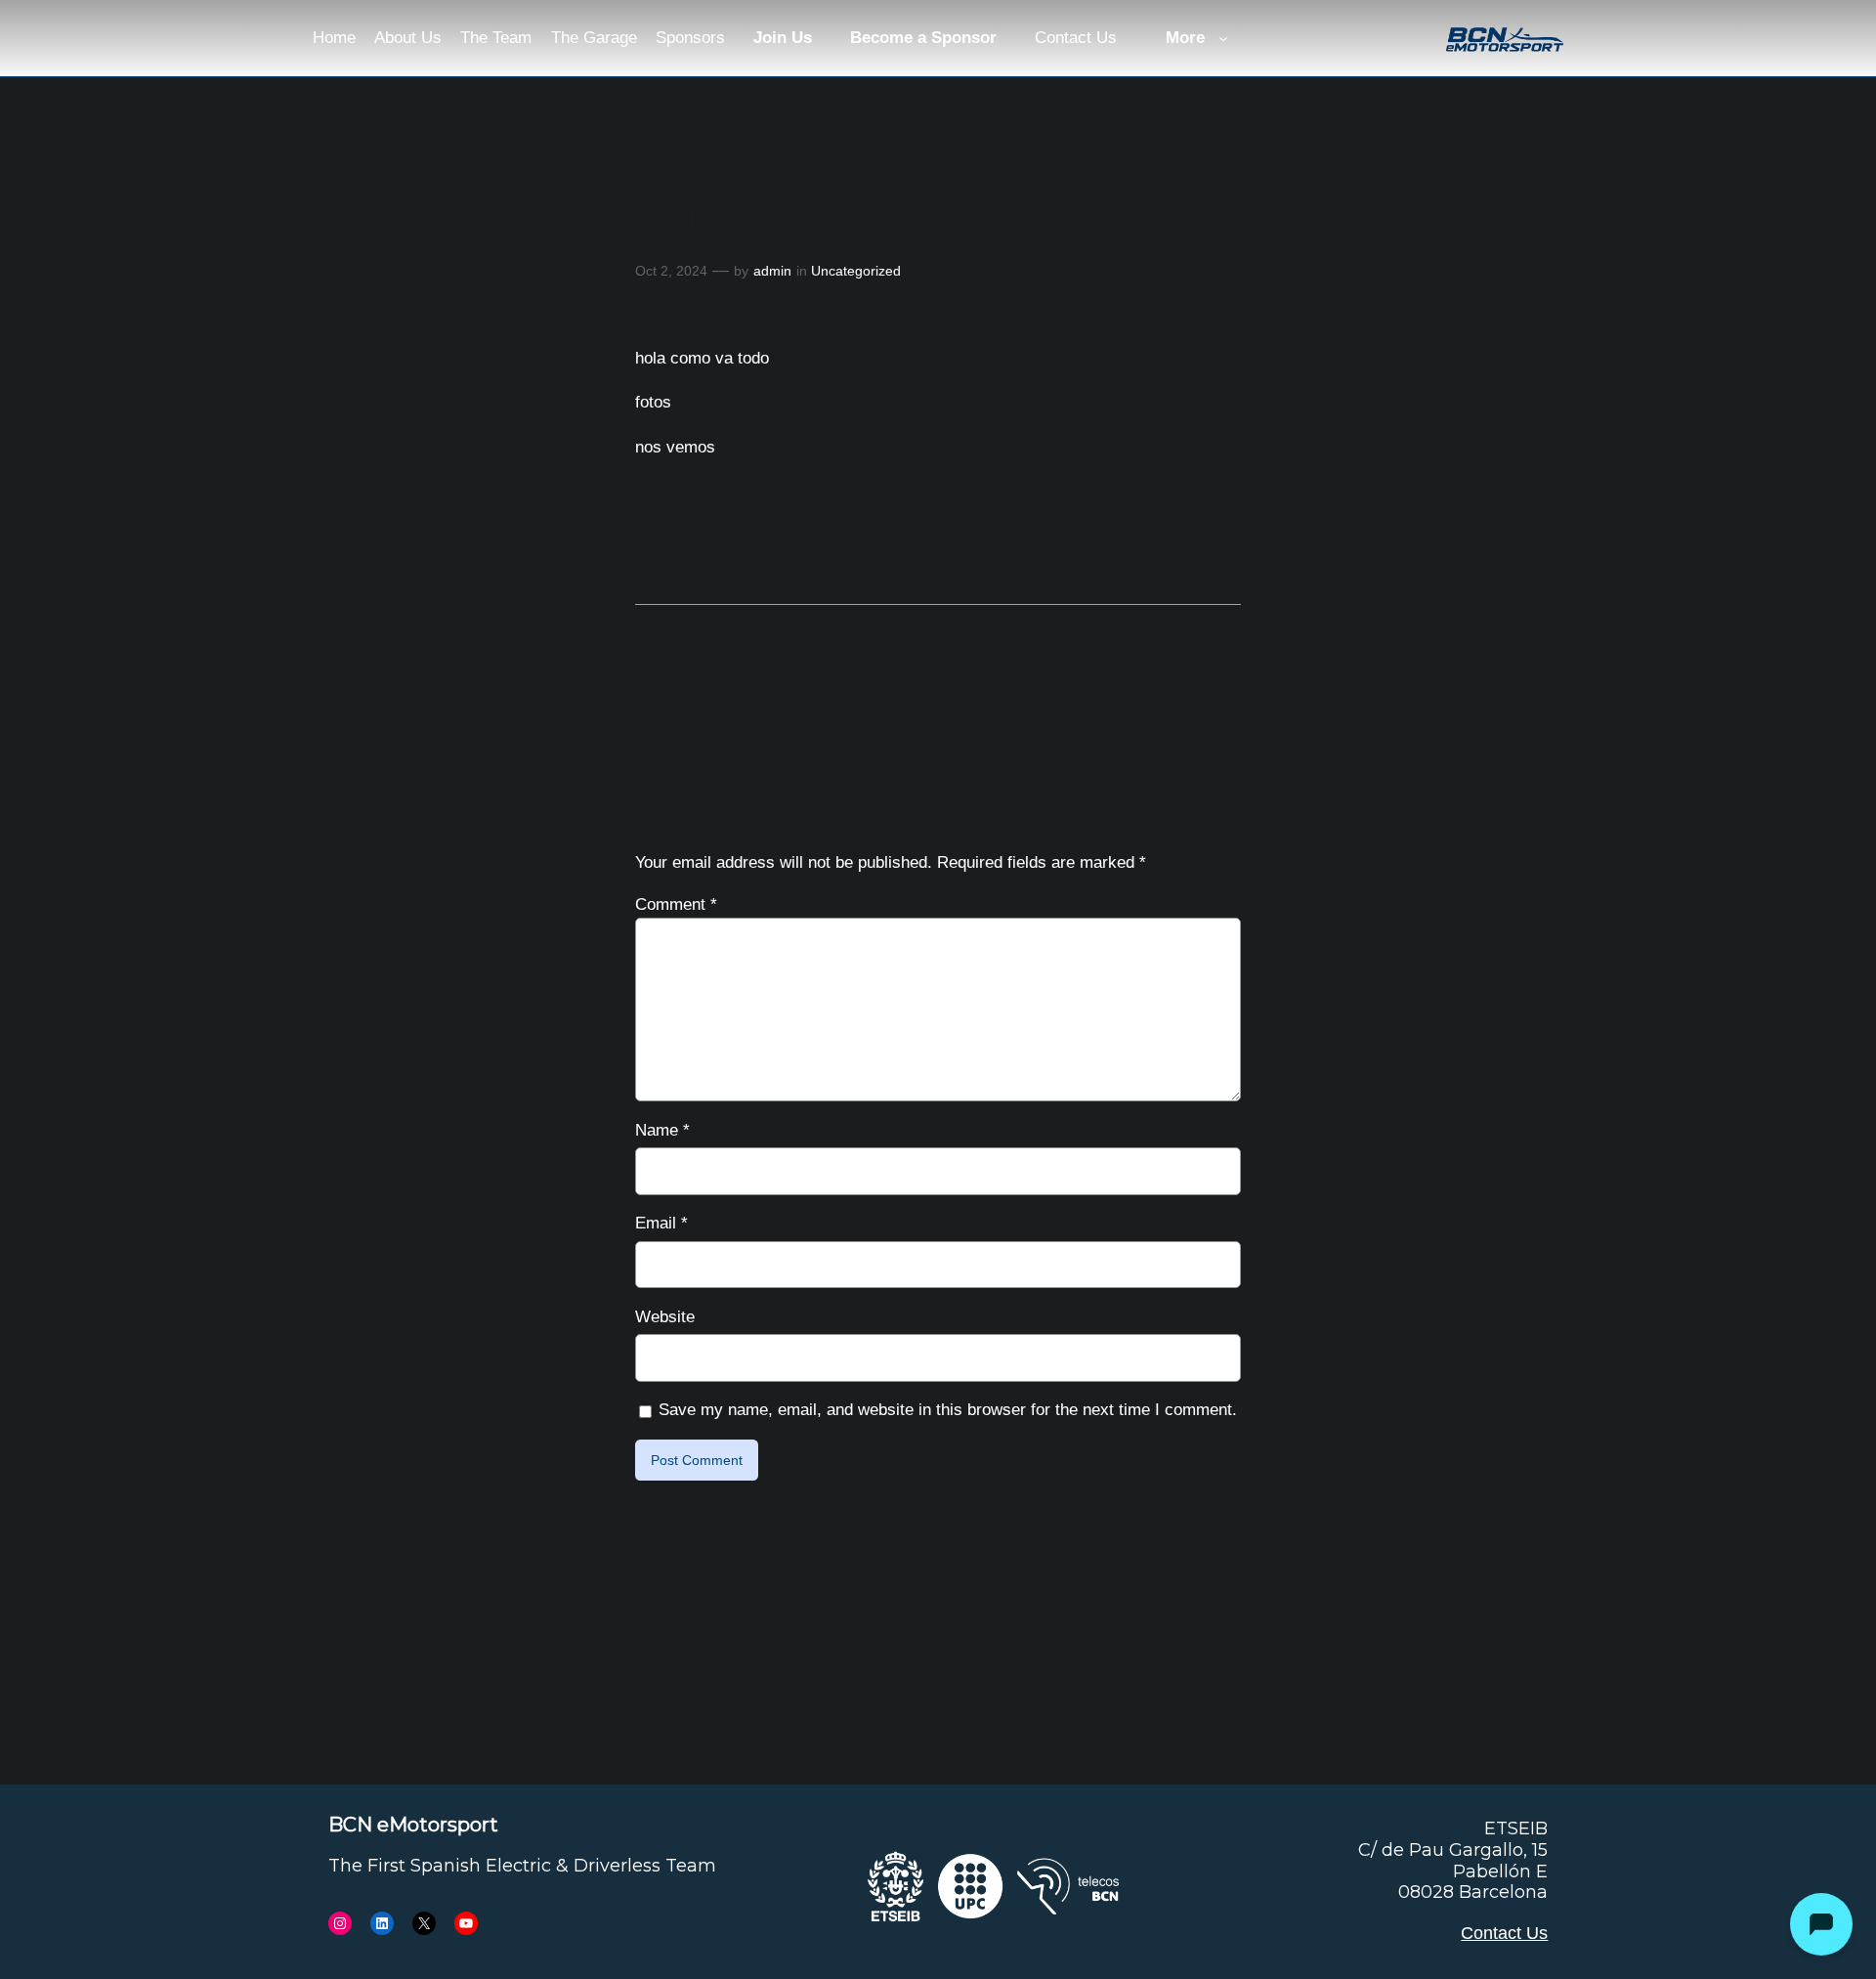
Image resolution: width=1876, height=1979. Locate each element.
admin (772, 271)
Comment (676, 904)
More (1185, 38)
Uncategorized (856, 271)
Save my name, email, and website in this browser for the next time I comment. (948, 1410)
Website (665, 1317)
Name (662, 1130)
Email (661, 1223)
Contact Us (1504, 1933)
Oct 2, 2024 (671, 271)
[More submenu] (1223, 38)
